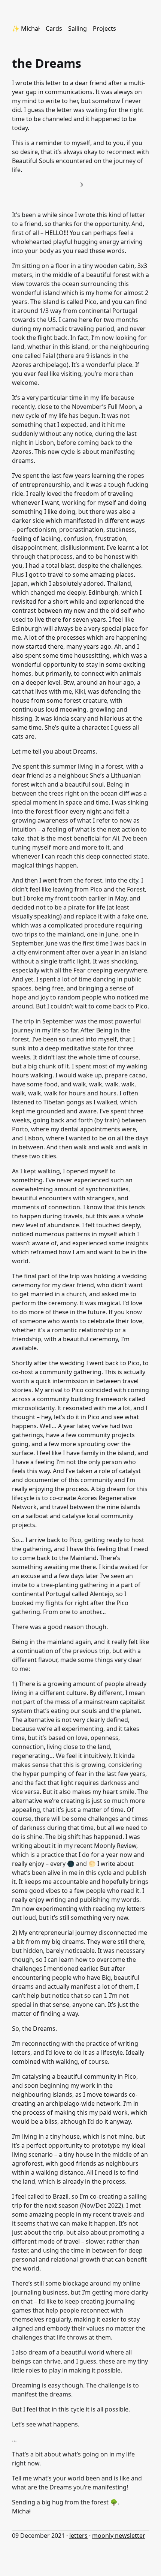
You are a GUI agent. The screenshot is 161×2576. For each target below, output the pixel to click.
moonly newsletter (119, 2536)
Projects (104, 28)
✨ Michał (26, 28)
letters (78, 2536)
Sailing (78, 28)
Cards (54, 28)
